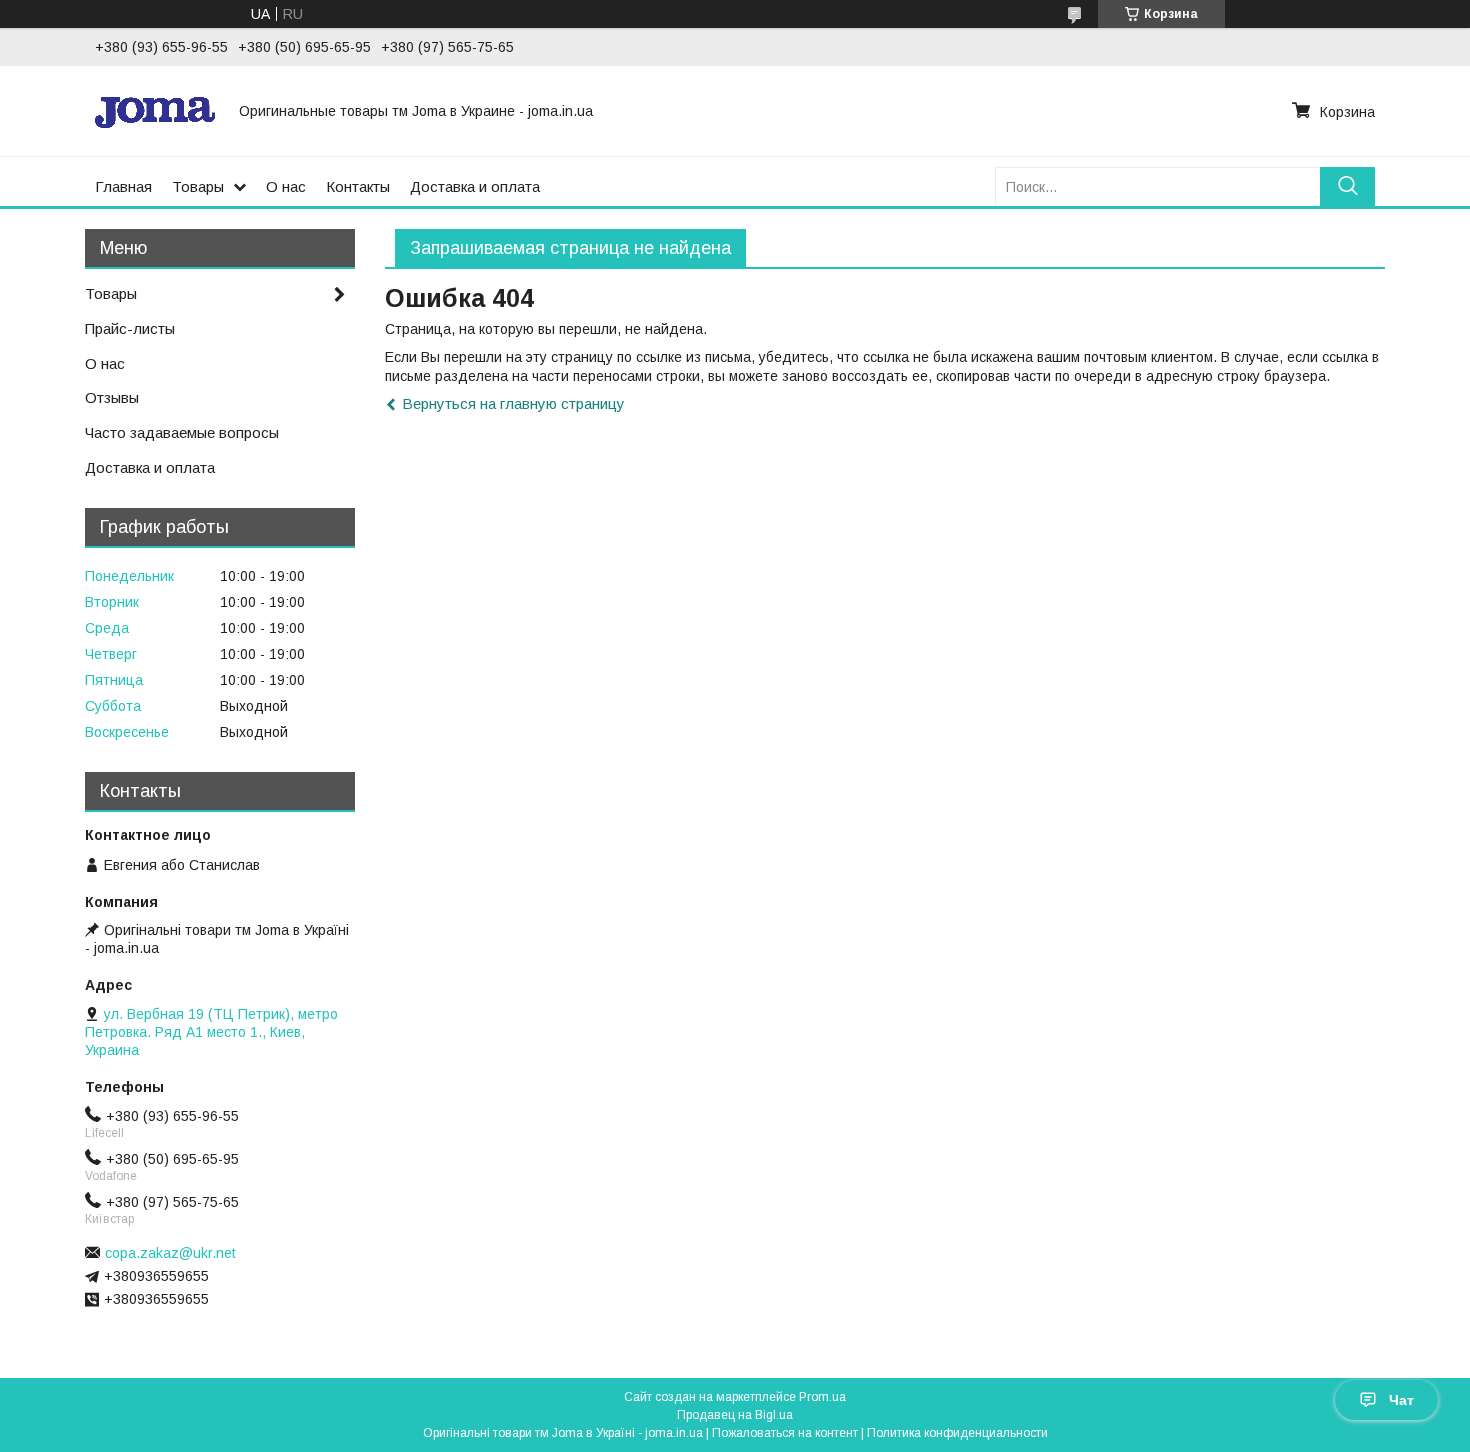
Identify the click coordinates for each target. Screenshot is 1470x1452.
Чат (1401, 1400)
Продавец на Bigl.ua (735, 1415)
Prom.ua (822, 1397)
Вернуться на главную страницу (513, 403)
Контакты (358, 186)
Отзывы (112, 397)
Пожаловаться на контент (785, 1433)
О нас (286, 186)
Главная (123, 186)
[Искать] (1347, 186)
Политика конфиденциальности (957, 1433)
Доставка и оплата (475, 186)
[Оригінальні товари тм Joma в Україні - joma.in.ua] (155, 111)
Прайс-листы (130, 328)
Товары (198, 186)
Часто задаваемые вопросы (182, 432)
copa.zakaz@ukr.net (170, 1253)
